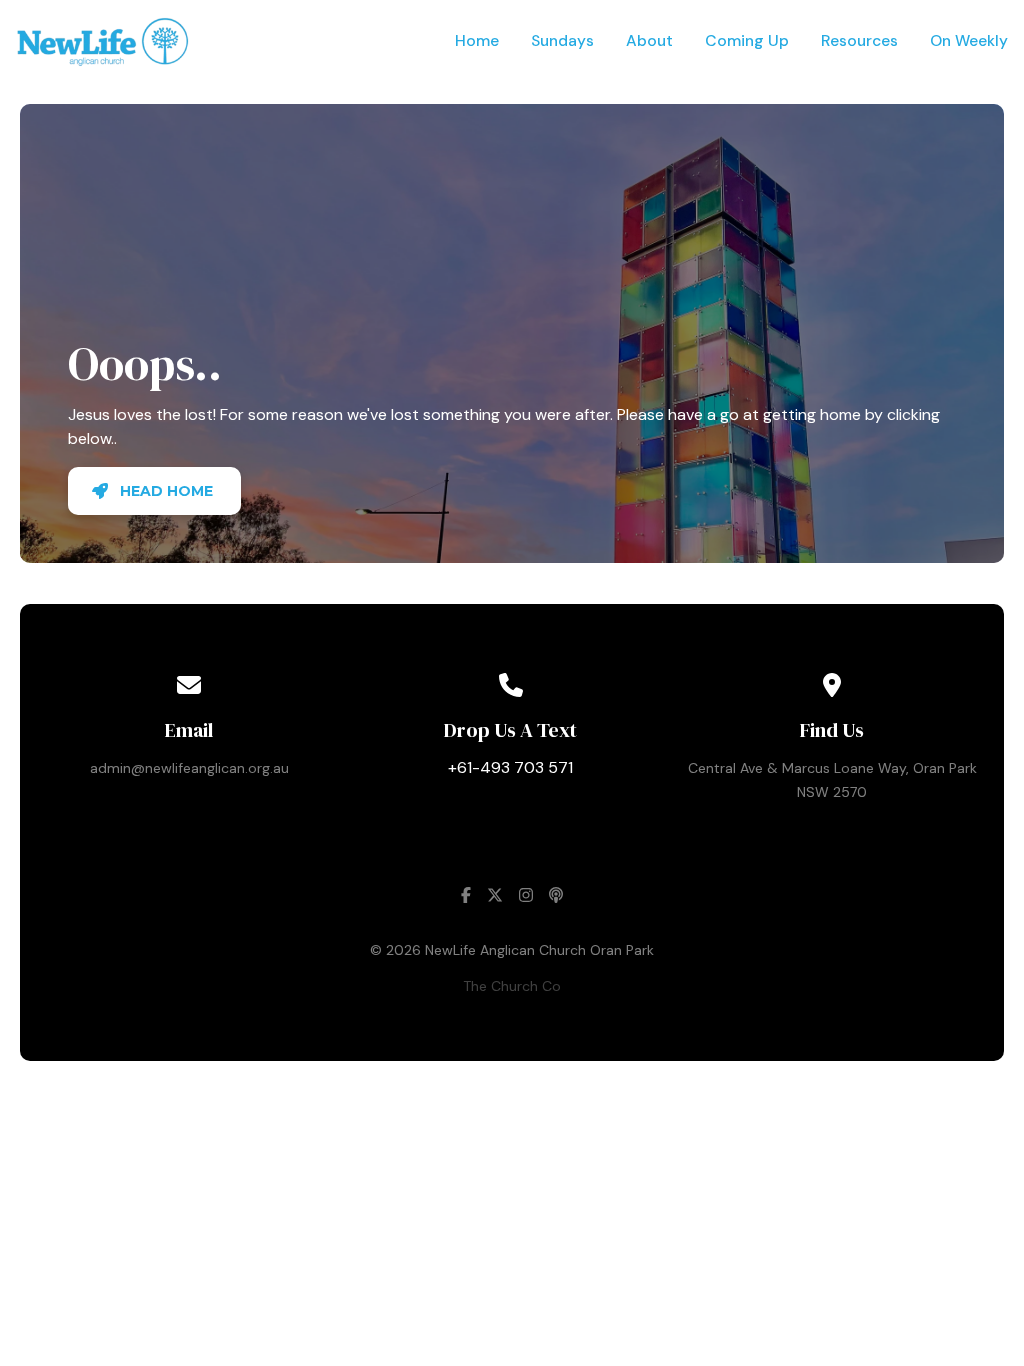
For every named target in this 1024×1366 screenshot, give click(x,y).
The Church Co (512, 986)
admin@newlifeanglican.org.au (189, 768)
